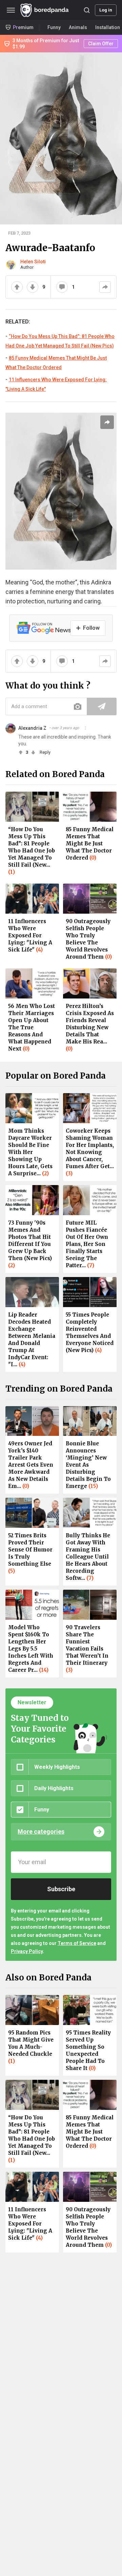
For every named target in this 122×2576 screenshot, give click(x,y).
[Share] (105, 287)
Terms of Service (77, 1943)
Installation (108, 27)
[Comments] (62, 287)
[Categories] (11, 10)
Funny (54, 27)
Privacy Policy (27, 1951)
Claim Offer (101, 44)
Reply (45, 752)
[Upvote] (17, 287)
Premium (23, 27)
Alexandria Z (32, 728)
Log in (106, 10)
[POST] (102, 706)
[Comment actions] (85, 728)
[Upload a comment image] (78, 706)
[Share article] (107, 422)
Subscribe (61, 1889)
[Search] (87, 10)
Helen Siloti (33, 262)
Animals (78, 27)
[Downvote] (33, 287)
